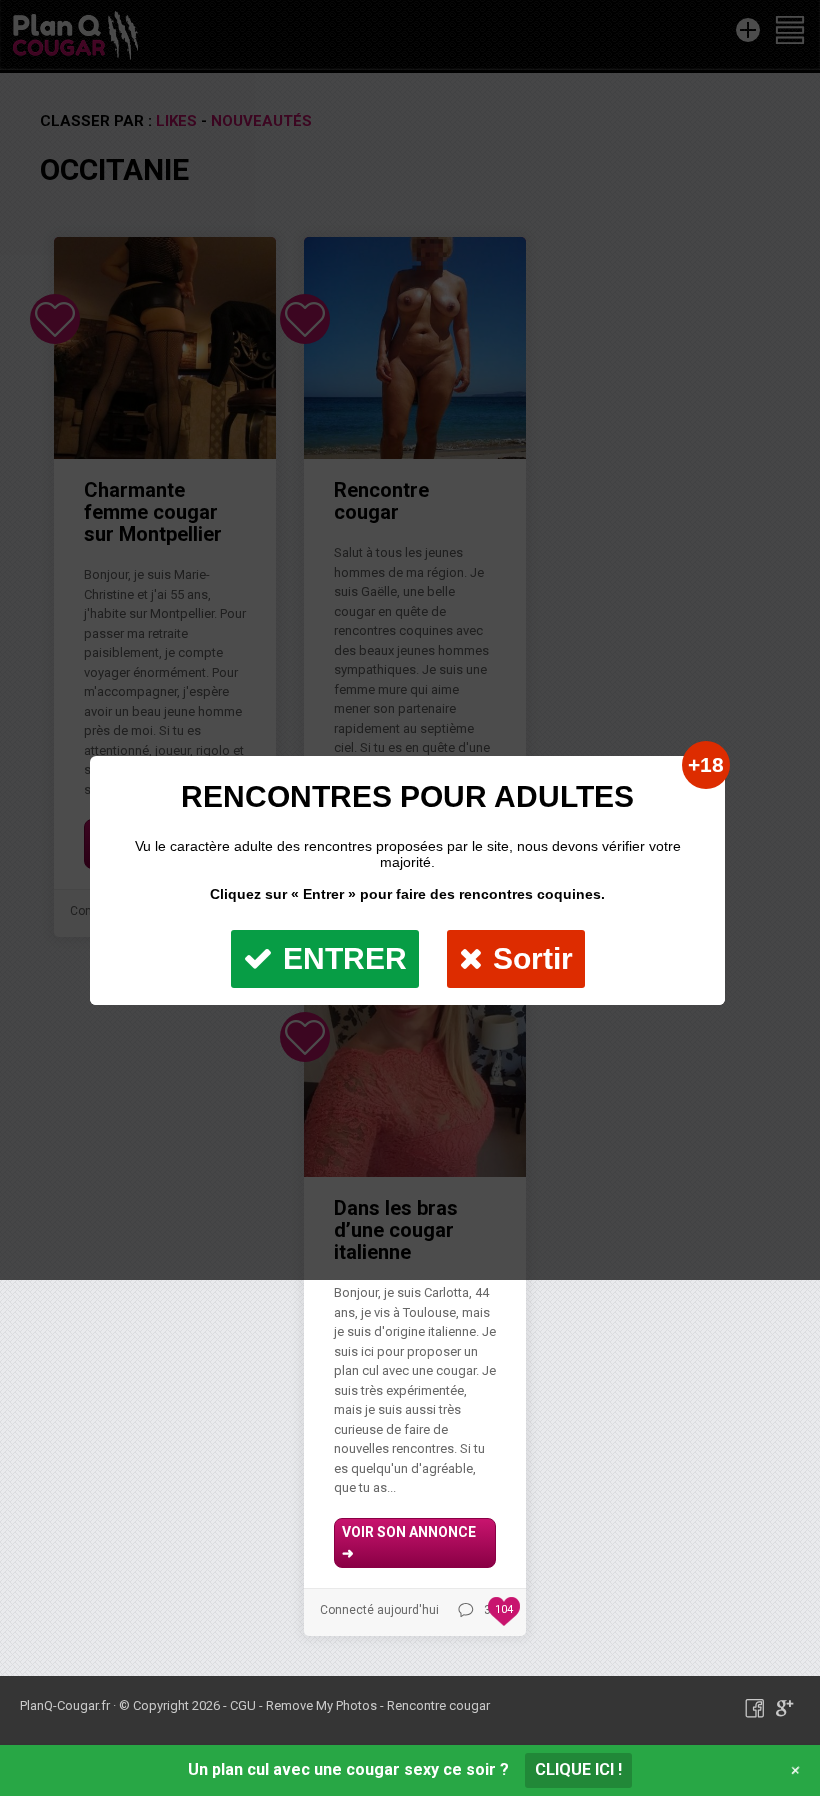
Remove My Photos (321, 1705)
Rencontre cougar (438, 1705)
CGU (243, 1705)
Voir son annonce (409, 1542)
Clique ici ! (578, 1769)
